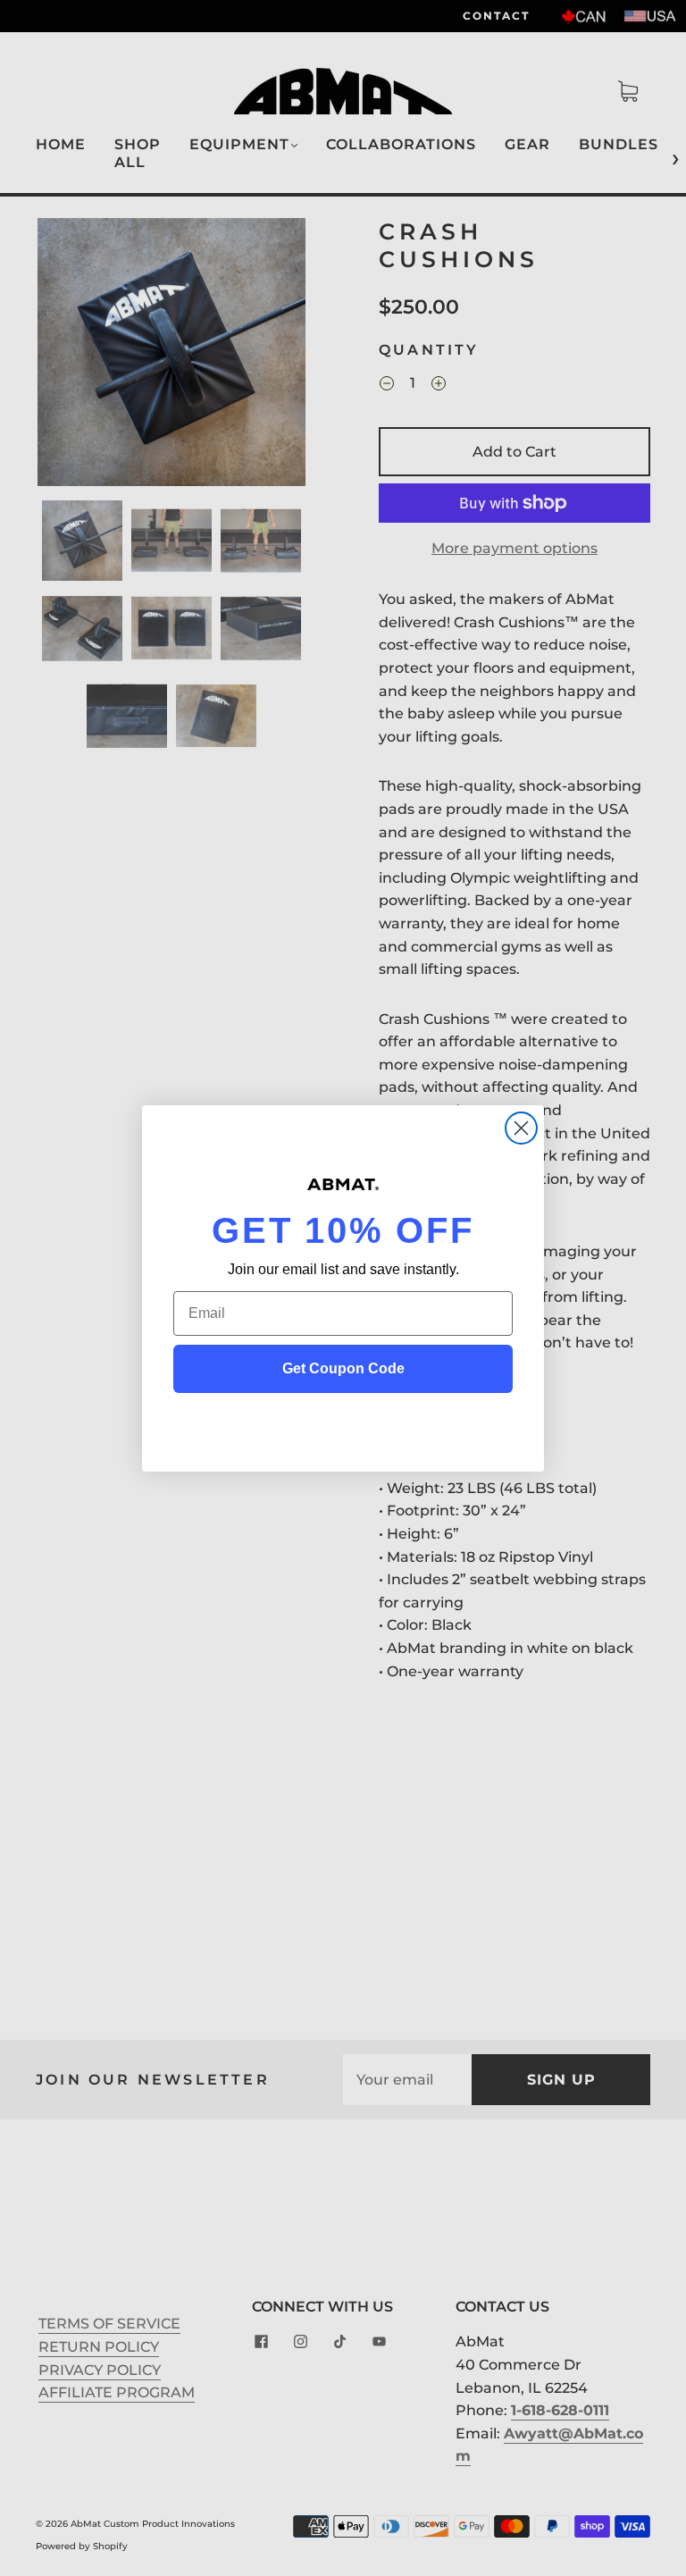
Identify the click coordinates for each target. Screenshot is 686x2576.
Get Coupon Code (343, 1368)
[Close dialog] (521, 1128)
